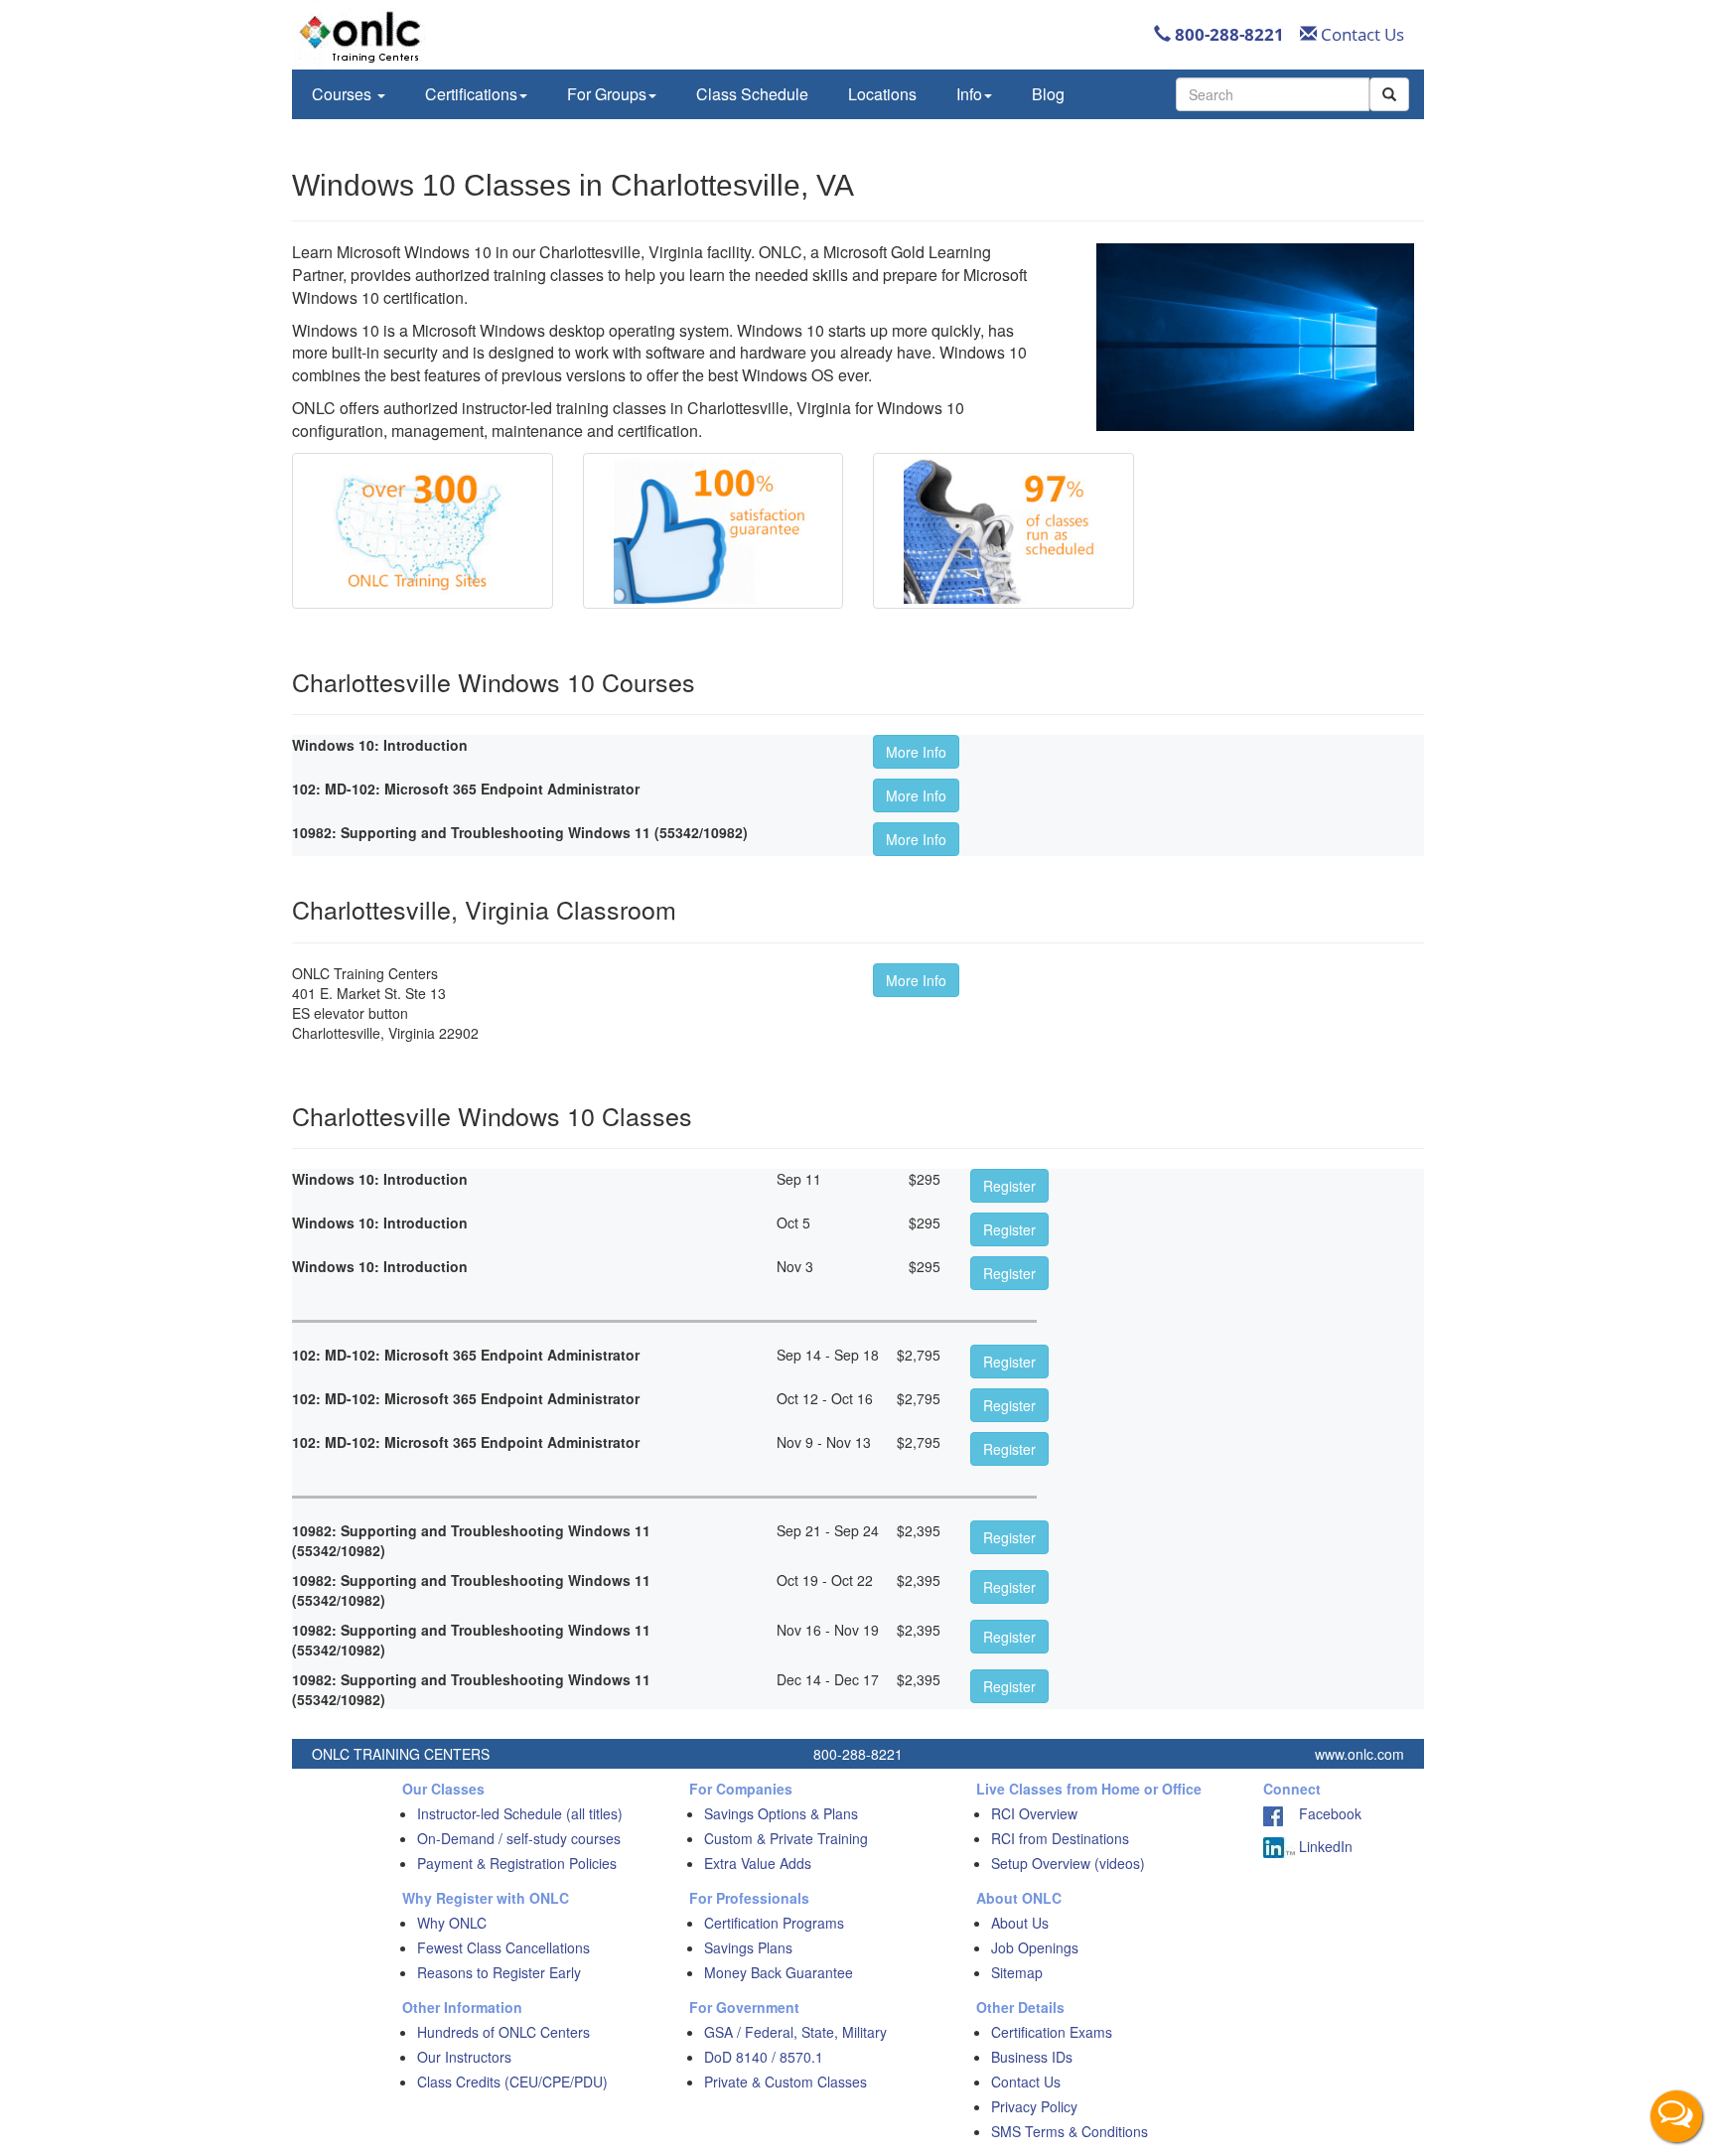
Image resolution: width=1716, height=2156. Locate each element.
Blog (1048, 94)
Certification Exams (1052, 2032)
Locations (882, 94)
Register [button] (1009, 1186)
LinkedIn (1324, 1846)
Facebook (1322, 1813)
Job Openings (1035, 1947)
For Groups (607, 94)
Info (969, 94)
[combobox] (1273, 94)
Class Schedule (752, 94)
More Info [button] (916, 752)
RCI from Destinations (1060, 1838)
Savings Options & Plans (781, 1813)
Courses (344, 94)
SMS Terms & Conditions (1070, 2131)
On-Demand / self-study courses (519, 1838)
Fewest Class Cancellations (503, 1947)
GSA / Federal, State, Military (795, 2032)
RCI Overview (1034, 1813)
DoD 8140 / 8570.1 (764, 2057)
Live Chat (1676, 2116)
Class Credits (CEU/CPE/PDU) (512, 2082)
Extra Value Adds (758, 1863)
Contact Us (1360, 34)
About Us (1020, 1923)
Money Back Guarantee (779, 1972)
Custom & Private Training (786, 1838)
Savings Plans (748, 1947)
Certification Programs (774, 1923)
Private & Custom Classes (786, 2082)
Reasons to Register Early (499, 1972)
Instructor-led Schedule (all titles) (520, 1813)
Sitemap (1017, 1972)
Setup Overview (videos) (1068, 1863)
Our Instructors (464, 2057)
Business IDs (1032, 2057)
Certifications (471, 94)
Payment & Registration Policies (517, 1863)
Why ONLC (452, 1923)
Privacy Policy (1034, 2106)
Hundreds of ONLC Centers (503, 2032)
